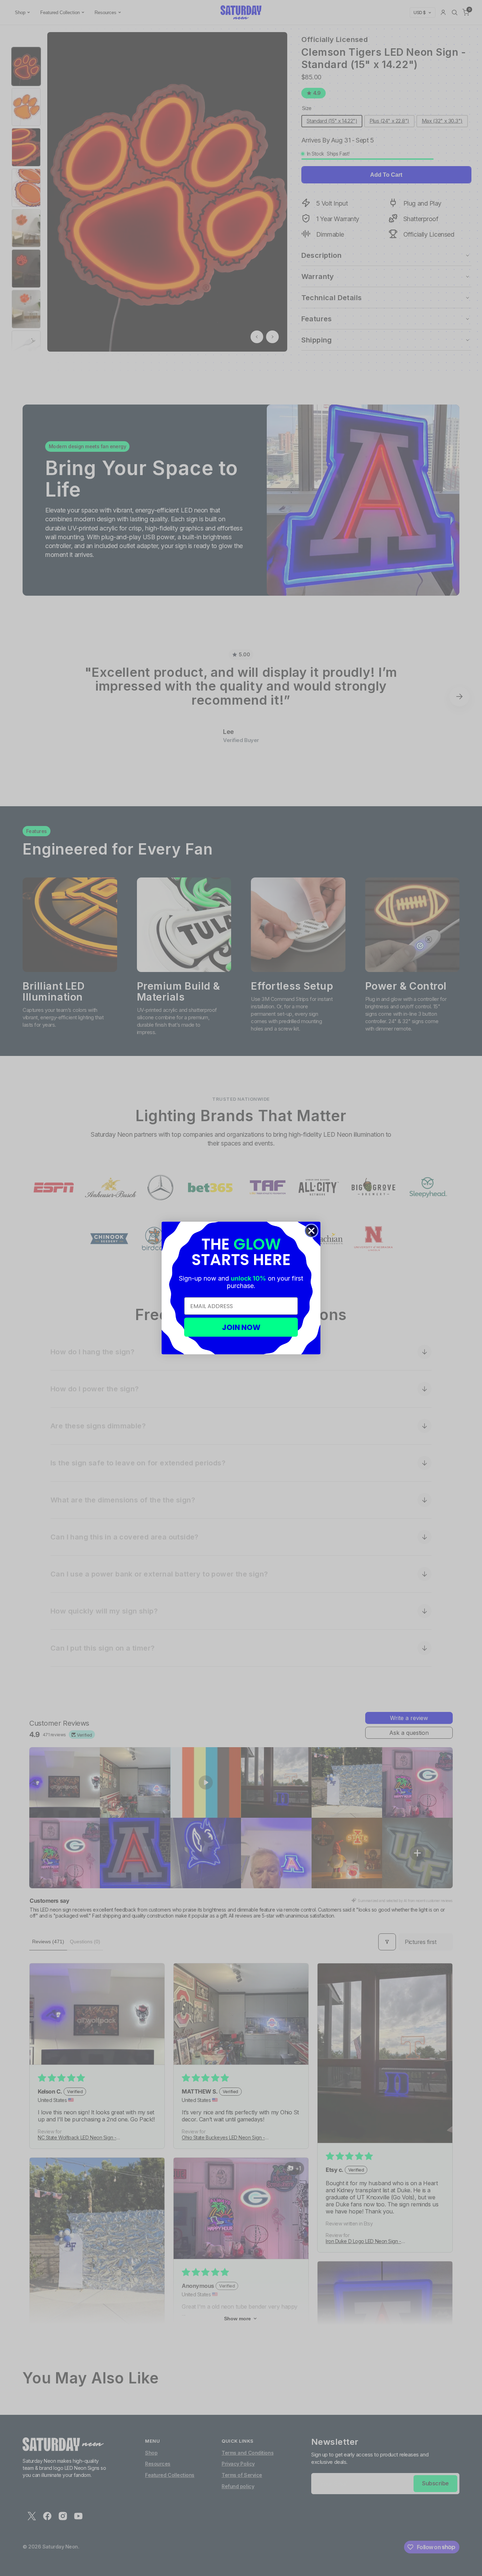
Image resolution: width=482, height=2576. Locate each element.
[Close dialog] (311, 1231)
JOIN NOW (241, 1327)
